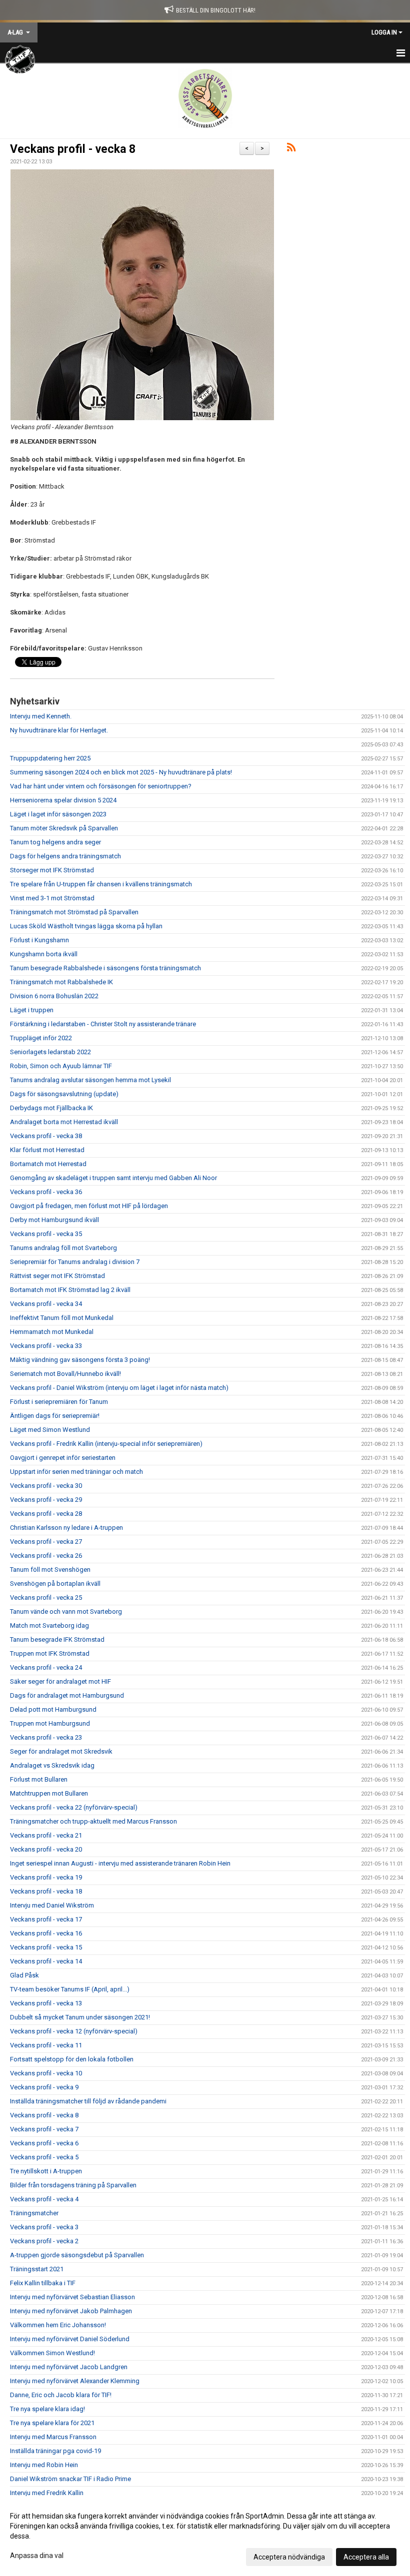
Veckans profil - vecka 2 (44, 2241)
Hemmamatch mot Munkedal (52, 1332)
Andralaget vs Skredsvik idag (52, 1765)
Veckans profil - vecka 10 (46, 2073)
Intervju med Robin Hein (44, 2465)
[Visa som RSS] (291, 149)
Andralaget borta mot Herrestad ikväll (64, 1122)
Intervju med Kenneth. (41, 716)
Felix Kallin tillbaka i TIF (43, 2283)
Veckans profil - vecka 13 (46, 2003)
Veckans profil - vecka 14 (46, 1961)
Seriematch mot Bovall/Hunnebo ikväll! (65, 1374)
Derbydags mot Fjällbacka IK (51, 1108)
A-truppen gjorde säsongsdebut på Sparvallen (77, 2255)
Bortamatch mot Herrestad (48, 1164)
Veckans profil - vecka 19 (46, 1877)
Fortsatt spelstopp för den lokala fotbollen (72, 2059)
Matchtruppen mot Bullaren (49, 1793)
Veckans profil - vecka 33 (46, 1346)
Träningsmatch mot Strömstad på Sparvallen (74, 912)
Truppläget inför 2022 (41, 1038)
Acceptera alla (366, 2557)
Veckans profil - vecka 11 (46, 2045)
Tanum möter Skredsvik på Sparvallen (64, 828)
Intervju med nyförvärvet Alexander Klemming (75, 2381)
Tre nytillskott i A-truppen (46, 2171)
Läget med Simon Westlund (50, 1430)
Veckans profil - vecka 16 (46, 1933)
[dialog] (205, 2536)
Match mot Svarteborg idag (49, 1625)
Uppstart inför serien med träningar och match (76, 1472)
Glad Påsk (24, 1975)
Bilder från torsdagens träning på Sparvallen (73, 2185)
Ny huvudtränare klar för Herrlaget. (59, 730)
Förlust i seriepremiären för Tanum (59, 1402)
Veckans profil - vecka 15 (46, 1947)
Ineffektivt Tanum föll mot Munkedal (62, 1318)
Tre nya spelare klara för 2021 (52, 2423)
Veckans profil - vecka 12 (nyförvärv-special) (74, 2031)
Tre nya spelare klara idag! (47, 2409)
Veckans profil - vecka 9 (44, 2087)
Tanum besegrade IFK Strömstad (57, 1639)
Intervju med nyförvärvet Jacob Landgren (69, 2367)
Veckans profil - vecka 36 (46, 1192)
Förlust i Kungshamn (39, 940)
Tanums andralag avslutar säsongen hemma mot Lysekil (90, 1080)
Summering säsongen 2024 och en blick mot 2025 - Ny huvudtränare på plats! (121, 772)
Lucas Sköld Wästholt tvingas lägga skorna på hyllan (86, 926)
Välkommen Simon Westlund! (52, 2353)
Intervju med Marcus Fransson (53, 2437)
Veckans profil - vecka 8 (73, 149)
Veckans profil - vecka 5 (44, 2157)
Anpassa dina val (37, 2556)
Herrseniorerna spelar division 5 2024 (63, 800)
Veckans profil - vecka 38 (46, 1136)
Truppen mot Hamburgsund (50, 1723)
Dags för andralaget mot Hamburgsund (67, 1695)
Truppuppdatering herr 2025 (50, 758)
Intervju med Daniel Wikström (52, 1905)
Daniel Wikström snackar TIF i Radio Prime (70, 2479)
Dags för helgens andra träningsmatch (65, 856)
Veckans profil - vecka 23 (46, 1737)
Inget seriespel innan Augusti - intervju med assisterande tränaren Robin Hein (120, 1863)
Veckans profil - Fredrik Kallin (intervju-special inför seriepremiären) (106, 1444)
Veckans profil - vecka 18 (46, 1891)
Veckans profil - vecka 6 (44, 2143)
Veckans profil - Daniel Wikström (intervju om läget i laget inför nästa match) (119, 1388)
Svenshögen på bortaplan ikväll (55, 1584)
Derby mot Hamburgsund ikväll (54, 1220)
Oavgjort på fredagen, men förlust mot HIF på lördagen (89, 1206)
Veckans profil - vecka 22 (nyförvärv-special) (74, 1807)
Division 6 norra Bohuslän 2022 (54, 996)
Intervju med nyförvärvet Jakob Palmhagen (71, 2311)
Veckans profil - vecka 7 (44, 2129)
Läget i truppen (32, 1010)
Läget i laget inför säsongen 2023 (58, 814)
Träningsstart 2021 (37, 2269)
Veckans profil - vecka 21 (46, 1835)
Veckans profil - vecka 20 (46, 1849)
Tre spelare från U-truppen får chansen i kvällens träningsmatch (101, 884)
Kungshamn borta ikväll (44, 954)
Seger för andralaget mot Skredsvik (61, 1751)
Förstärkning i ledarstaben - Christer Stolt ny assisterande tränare (103, 1024)
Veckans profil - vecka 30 (46, 1486)
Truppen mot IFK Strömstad (50, 1653)
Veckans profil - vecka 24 (46, 1667)
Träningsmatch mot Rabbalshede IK (61, 982)
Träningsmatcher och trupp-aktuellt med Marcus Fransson (93, 1821)
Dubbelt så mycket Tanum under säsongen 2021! (80, 2017)
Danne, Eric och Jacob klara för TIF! (61, 2395)
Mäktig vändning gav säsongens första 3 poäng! (80, 1360)
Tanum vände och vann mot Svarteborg (66, 1611)
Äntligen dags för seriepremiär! (55, 1416)
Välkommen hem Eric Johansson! (58, 2325)
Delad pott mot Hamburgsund (53, 1709)
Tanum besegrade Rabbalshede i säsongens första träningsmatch (105, 968)
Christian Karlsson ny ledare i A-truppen (66, 1528)
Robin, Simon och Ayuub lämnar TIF (61, 1066)
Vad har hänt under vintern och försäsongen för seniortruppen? (101, 786)
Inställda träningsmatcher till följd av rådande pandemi (88, 2101)
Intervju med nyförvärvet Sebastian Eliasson (72, 2297)
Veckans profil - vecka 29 (46, 1500)
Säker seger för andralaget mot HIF (60, 1681)
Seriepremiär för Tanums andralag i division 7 (75, 1262)
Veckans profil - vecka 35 (46, 1234)
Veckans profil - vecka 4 (44, 2199)
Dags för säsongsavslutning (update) (64, 1094)
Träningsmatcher (34, 2213)
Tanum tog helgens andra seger (55, 842)
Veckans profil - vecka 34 (46, 1304)
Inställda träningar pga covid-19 (55, 2451)
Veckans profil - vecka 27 (46, 1542)
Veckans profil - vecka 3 (44, 2227)
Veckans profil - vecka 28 (46, 1514)
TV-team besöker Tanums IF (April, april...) (70, 1989)
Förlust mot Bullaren (39, 1779)
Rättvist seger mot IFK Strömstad (57, 1276)
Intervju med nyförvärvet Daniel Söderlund (70, 2339)
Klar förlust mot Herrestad (47, 1150)
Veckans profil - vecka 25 (46, 1598)
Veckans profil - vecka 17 (46, 1919)
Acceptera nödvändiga (289, 2557)
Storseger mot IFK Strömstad (52, 870)
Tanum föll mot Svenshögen (50, 1570)
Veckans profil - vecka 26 (46, 1556)
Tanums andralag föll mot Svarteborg (63, 1248)
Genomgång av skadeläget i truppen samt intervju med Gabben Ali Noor (113, 1178)
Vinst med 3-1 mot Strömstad (52, 898)
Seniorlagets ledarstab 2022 (50, 1052)
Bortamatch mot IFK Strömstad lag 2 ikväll (70, 1290)
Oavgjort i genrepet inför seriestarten (63, 1458)
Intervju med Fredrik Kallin (47, 2493)
